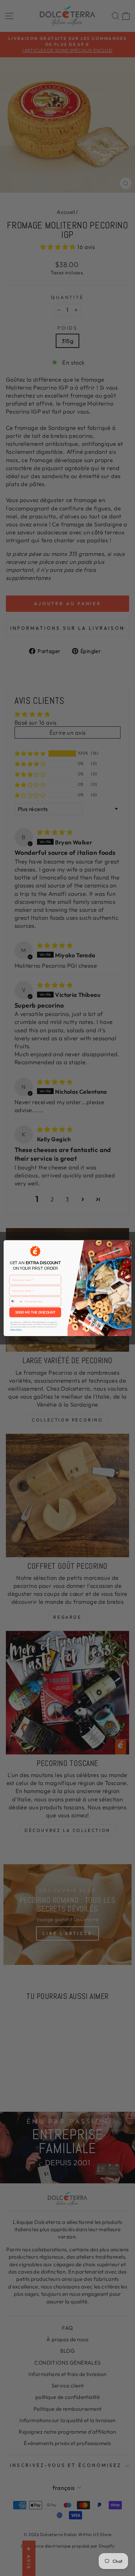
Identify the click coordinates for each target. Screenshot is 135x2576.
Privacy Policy (16, 1329)
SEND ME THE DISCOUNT (35, 1312)
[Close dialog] (128, 1244)
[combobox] (16, 1301)
